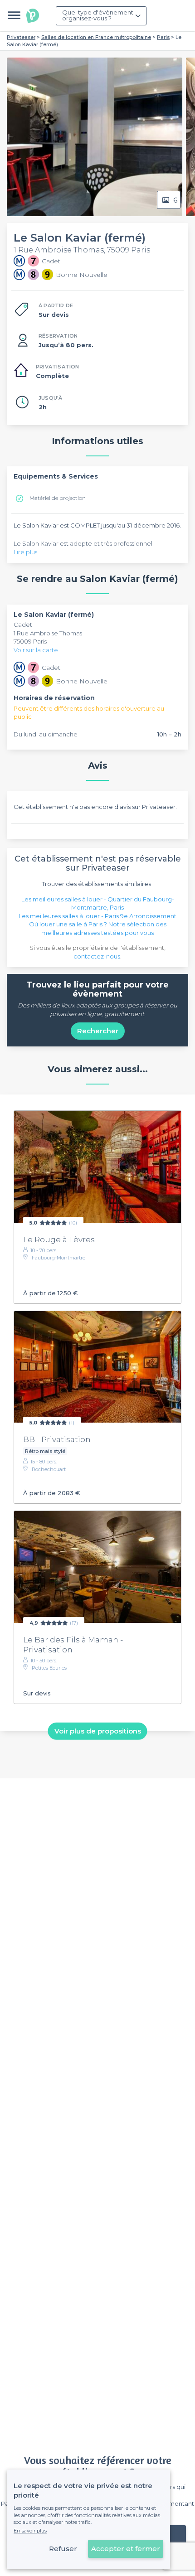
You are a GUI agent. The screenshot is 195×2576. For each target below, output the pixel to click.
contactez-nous (97, 956)
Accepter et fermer (126, 2549)
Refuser (63, 2549)
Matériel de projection (58, 498)
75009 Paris (30, 641)
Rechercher (98, 1031)
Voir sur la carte (36, 650)
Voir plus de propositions (98, 1731)
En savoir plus (30, 2531)
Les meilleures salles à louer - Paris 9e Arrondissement (97, 916)
